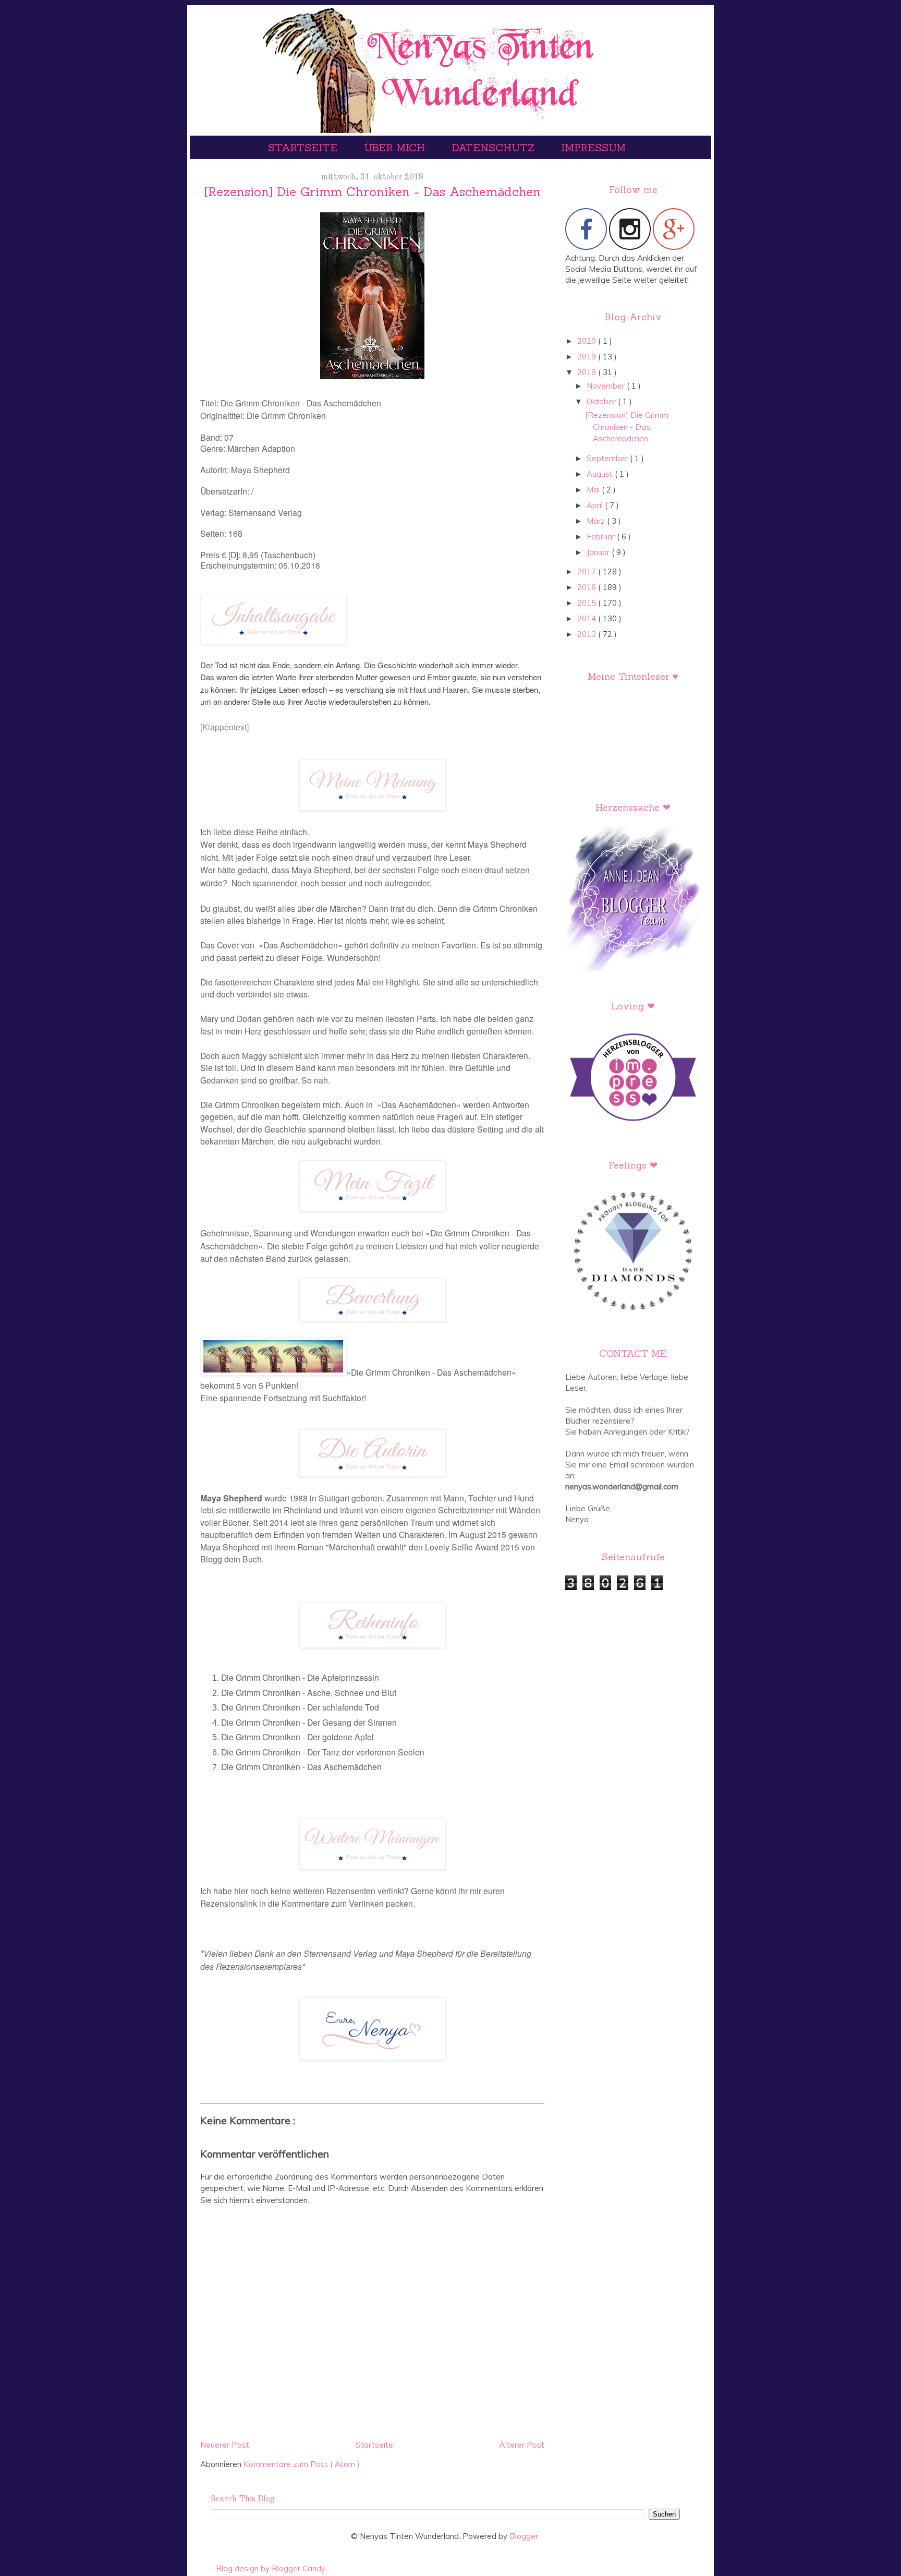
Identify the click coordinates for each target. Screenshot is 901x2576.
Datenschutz (495, 147)
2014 (588, 618)
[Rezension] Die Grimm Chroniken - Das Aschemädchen (627, 427)
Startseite (304, 147)
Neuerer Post (225, 2445)
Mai (594, 490)
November (607, 386)
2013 (588, 634)
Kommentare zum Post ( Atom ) (302, 2464)
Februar (602, 537)
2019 (588, 357)
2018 (588, 372)
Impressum (593, 147)
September (608, 458)
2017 (588, 571)
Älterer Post (522, 2445)
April (596, 505)
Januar (599, 552)
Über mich (396, 147)
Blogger (524, 2536)
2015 (588, 603)
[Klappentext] (224, 727)
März (597, 521)
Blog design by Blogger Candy (271, 2568)
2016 (588, 587)
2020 (588, 341)
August (601, 474)
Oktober (602, 401)
